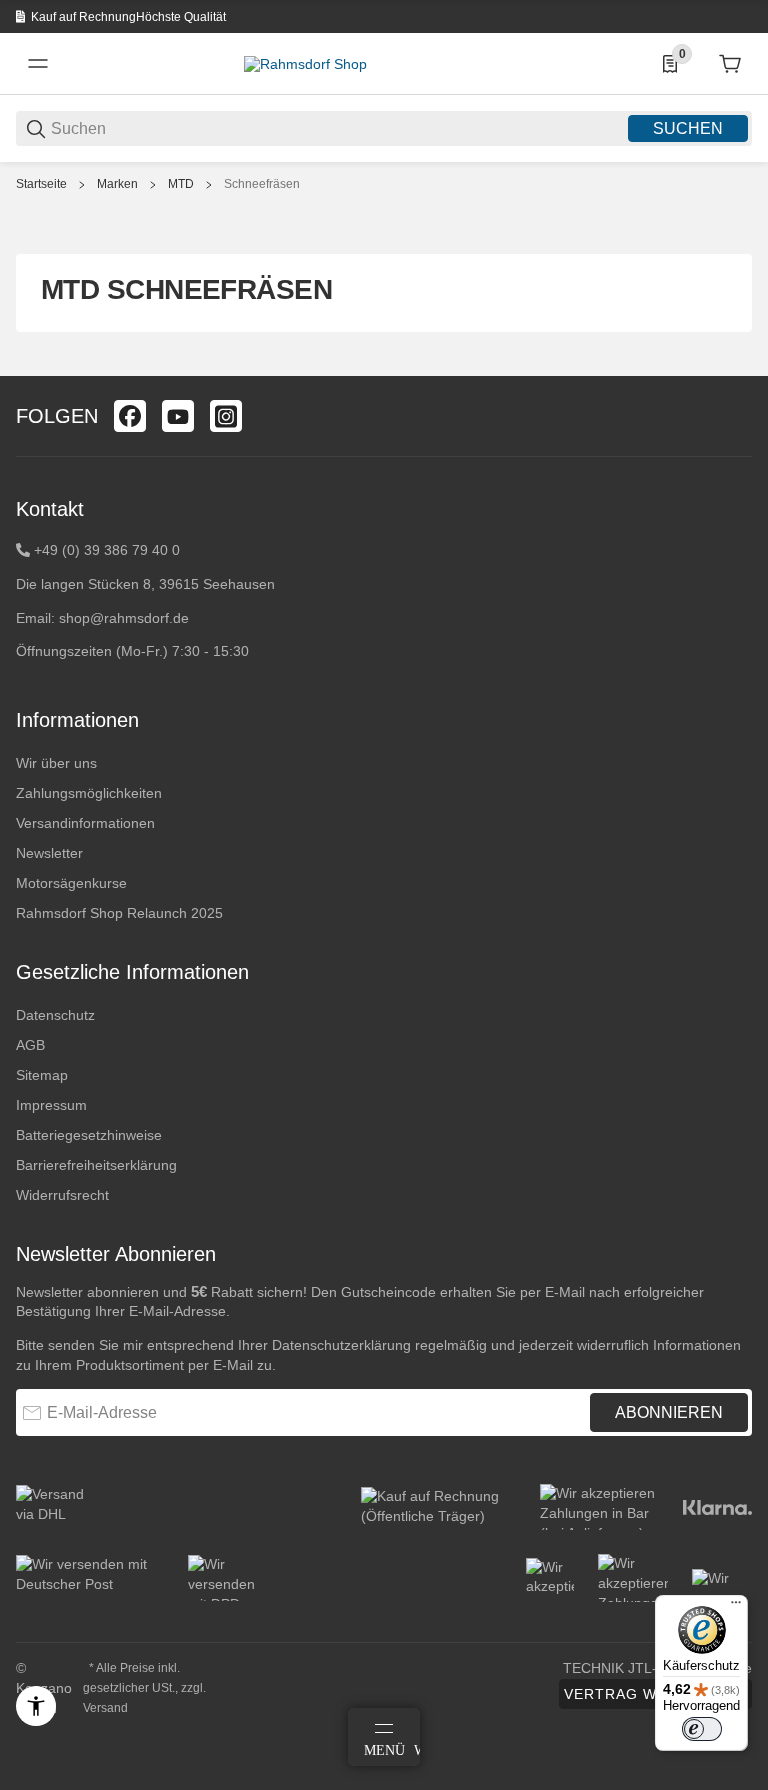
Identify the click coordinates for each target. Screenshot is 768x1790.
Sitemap (42, 1075)
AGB (30, 1045)
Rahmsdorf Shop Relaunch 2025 (119, 913)
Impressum (51, 1105)
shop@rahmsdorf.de (124, 618)
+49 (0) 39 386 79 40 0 (107, 550)
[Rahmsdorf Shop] (305, 63)
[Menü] (736, 1607)
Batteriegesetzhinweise (89, 1135)
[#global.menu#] (38, 64)
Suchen (688, 128)
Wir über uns (56, 763)
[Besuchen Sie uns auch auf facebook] (130, 416)
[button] (736, 368)
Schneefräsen (262, 184)
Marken (117, 184)
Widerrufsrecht (62, 1195)
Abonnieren (669, 1412)
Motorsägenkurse (71, 883)
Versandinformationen (85, 823)
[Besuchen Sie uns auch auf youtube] (178, 416)
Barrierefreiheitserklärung (96, 1165)
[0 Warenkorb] (730, 64)
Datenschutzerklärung (341, 1345)
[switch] (702, 1729)
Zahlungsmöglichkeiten (89, 793)
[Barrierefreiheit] (36, 1706)
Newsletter (49, 853)
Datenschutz (55, 1015)
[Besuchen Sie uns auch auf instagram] (226, 416)
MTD (181, 184)
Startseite (41, 184)
